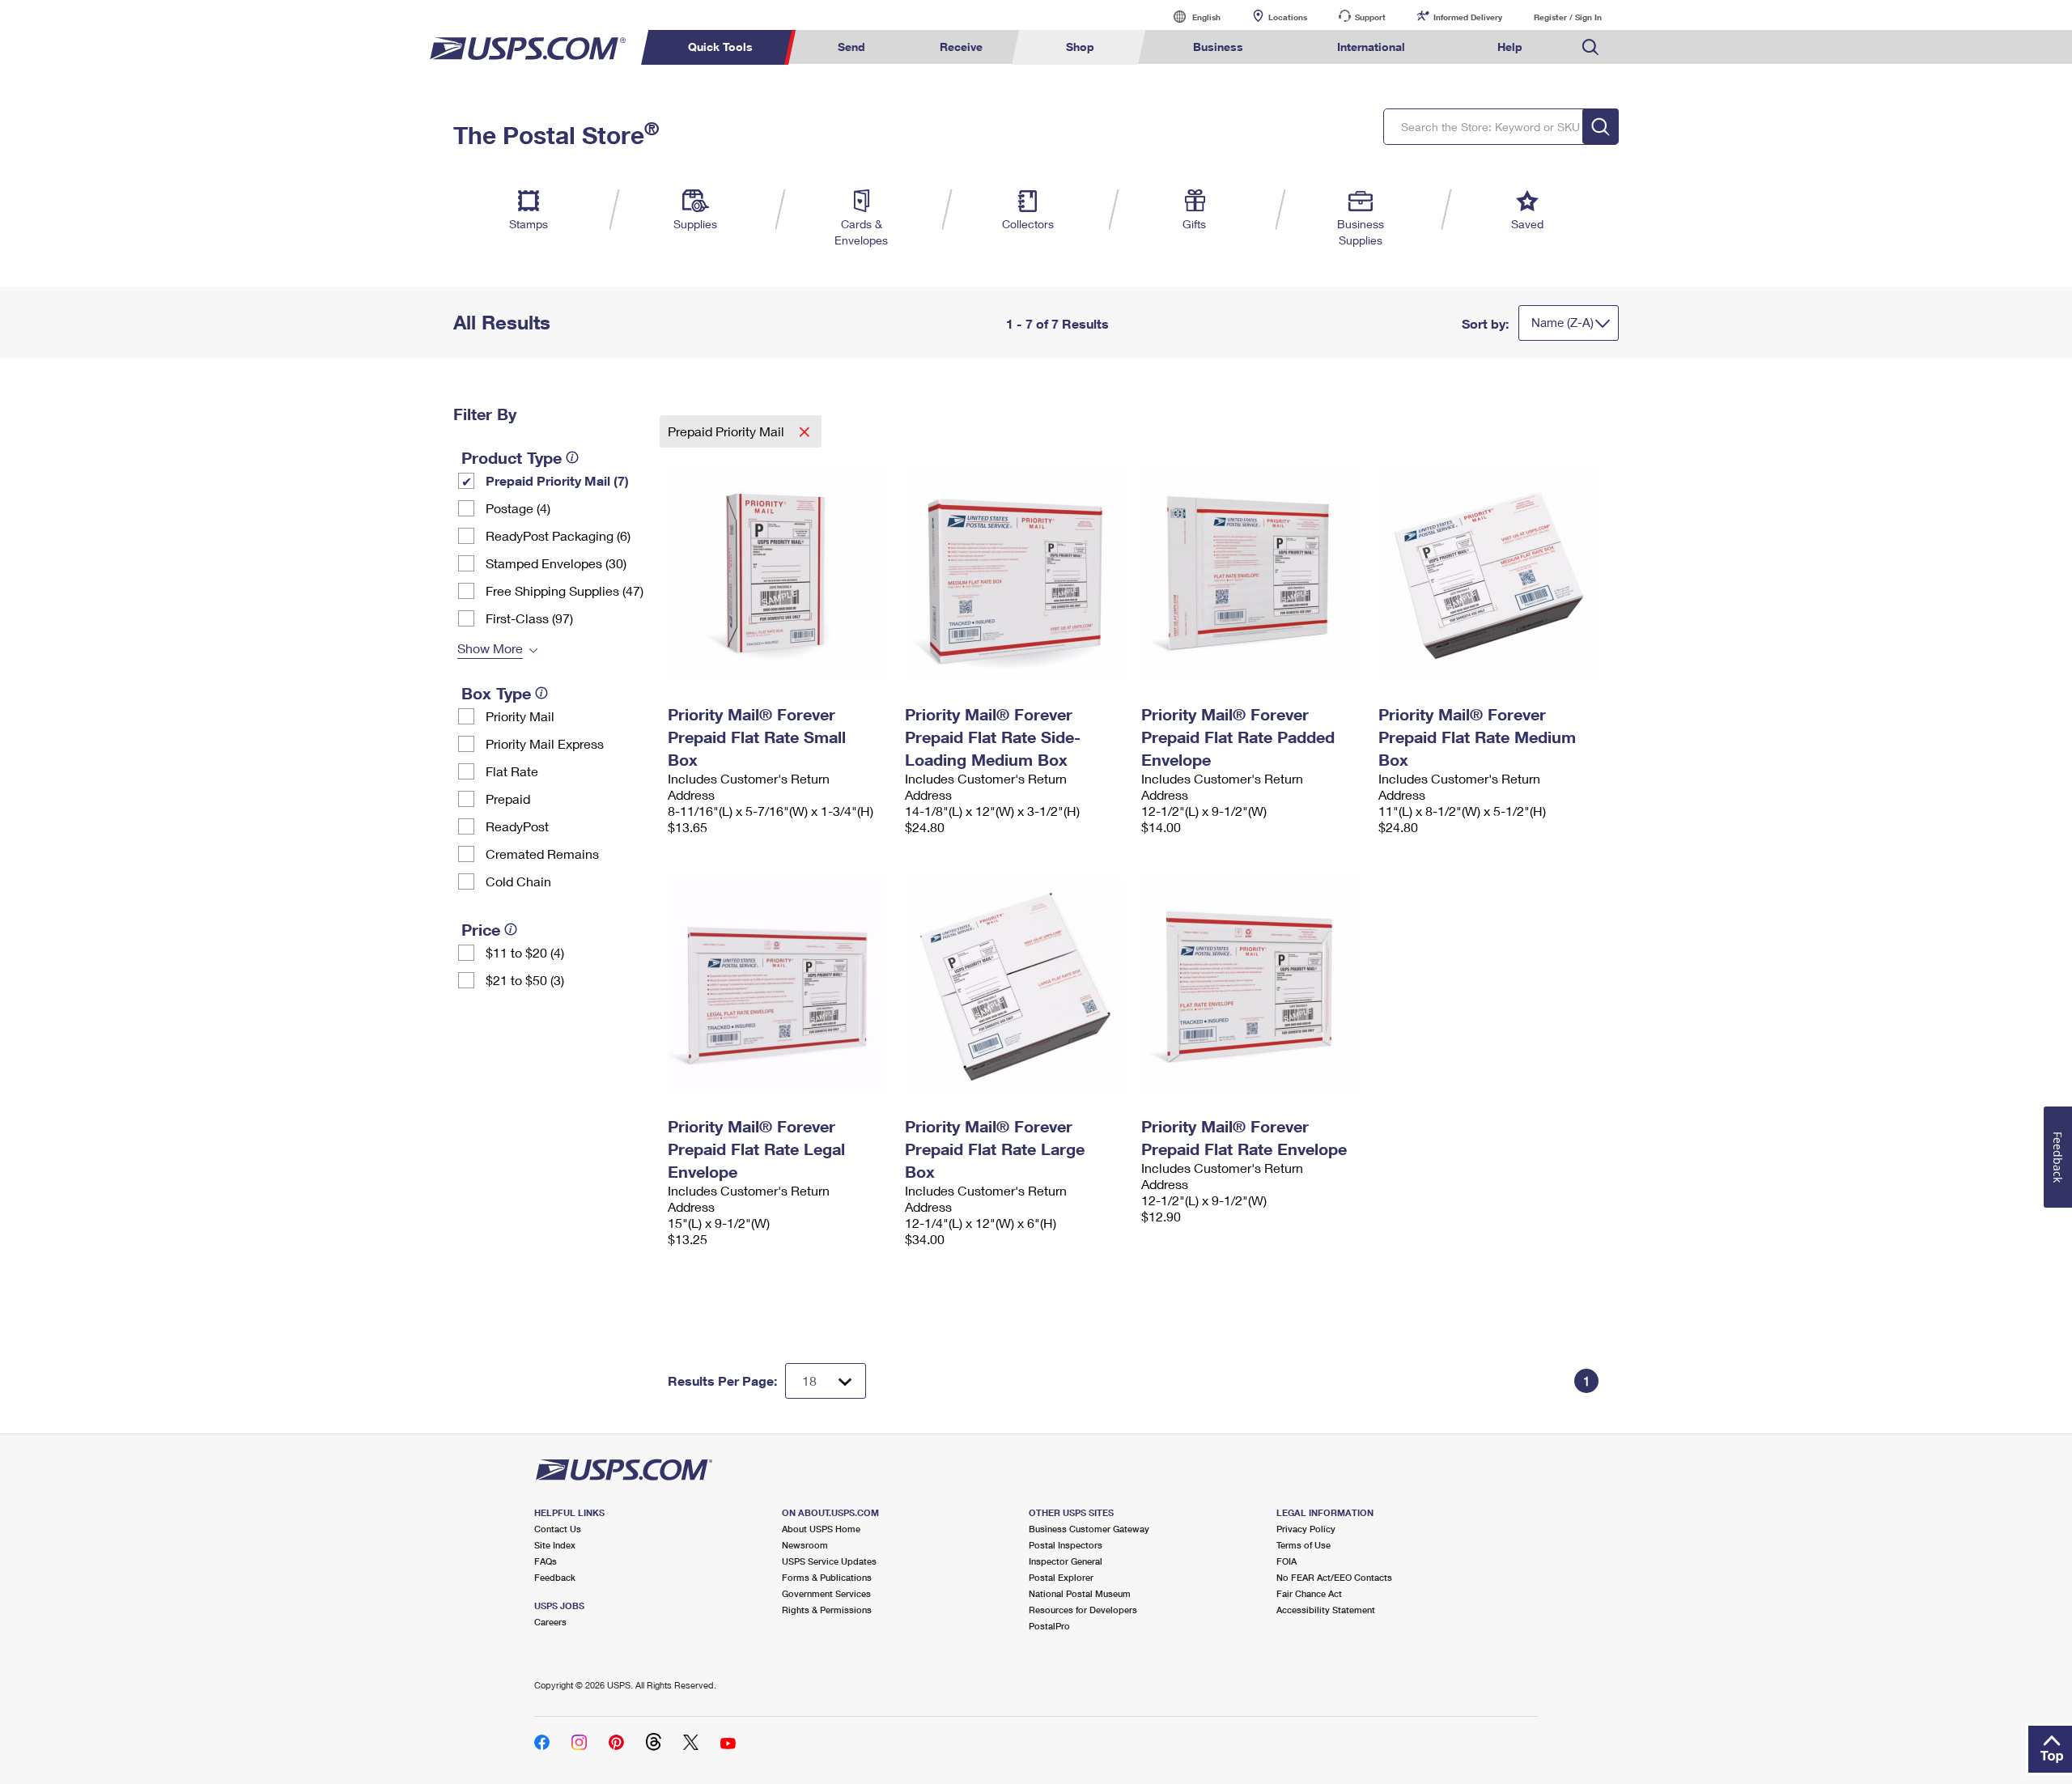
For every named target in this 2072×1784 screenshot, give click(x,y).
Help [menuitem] (1510, 47)
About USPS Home (821, 1529)
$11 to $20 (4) (525, 952)
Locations (1288, 17)
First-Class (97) (529, 618)
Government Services (826, 1593)
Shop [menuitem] (1080, 47)
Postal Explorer (1061, 1577)
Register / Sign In (1568, 17)
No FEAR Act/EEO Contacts (1334, 1577)
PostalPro (1049, 1626)
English (1190, 17)
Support (1370, 17)
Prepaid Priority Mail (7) (557, 480)
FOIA (1287, 1561)
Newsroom (805, 1545)
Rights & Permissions (827, 1610)
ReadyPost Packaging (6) (558, 535)
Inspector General (1066, 1561)
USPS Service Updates (829, 1561)
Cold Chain (518, 881)
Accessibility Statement (1326, 1610)
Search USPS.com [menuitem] (1590, 47)
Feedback (555, 1577)
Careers (550, 1622)
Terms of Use (1303, 1545)
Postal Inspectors (1066, 1545)
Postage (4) (518, 508)
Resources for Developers (1083, 1610)
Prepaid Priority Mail (728, 431)
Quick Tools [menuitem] (720, 47)
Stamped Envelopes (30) (556, 563)
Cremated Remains (542, 854)
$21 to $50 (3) (525, 980)
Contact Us (558, 1529)
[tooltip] (572, 457)
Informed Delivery (1468, 17)
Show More (490, 648)
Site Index (555, 1545)
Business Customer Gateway (1089, 1529)
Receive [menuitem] (961, 47)
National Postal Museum (1080, 1593)
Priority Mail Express (545, 743)
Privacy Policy (1306, 1529)
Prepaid (508, 799)
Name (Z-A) (1562, 322)
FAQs (546, 1561)
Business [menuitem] (1218, 47)
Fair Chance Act (1309, 1593)
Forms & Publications (827, 1577)
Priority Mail (520, 716)
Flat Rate (512, 771)
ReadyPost (517, 826)
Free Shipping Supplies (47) (565, 590)
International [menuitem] (1371, 47)
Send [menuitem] (851, 47)
